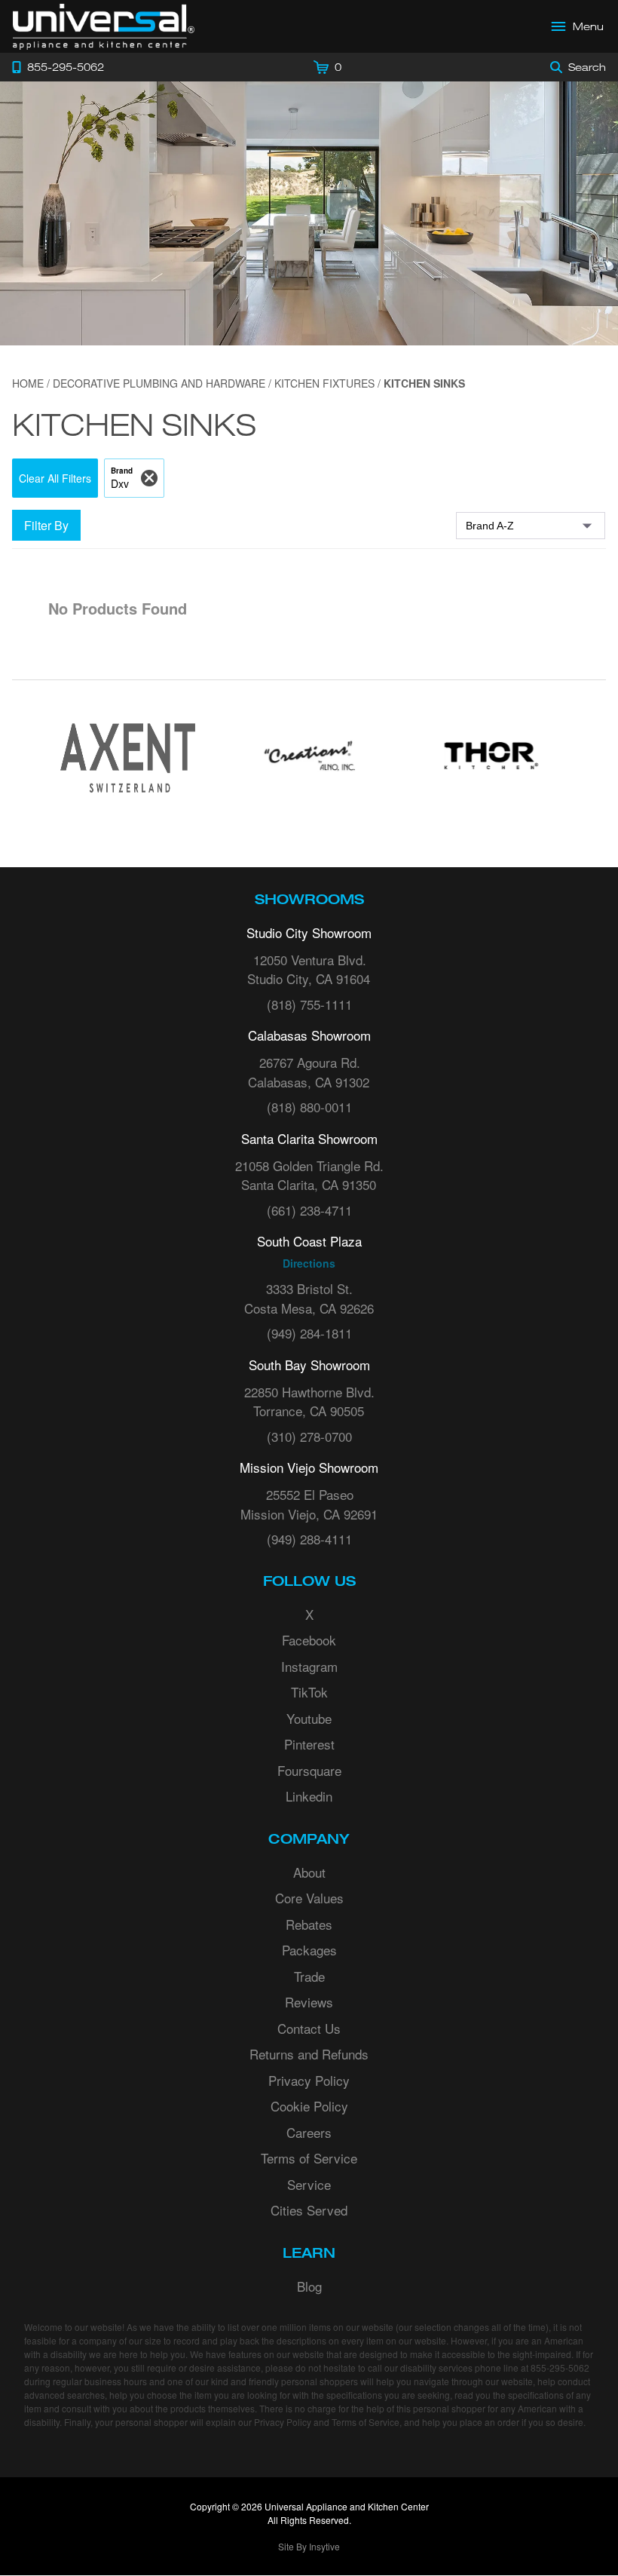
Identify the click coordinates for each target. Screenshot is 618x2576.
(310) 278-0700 (309, 1436)
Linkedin (309, 1796)
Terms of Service (309, 2158)
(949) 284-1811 (309, 1333)
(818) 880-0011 (309, 1107)
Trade (309, 1976)
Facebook (309, 1640)
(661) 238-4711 (309, 1210)
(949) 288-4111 (309, 1539)
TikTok (309, 1692)
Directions (309, 1263)
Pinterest (309, 1744)
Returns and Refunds (309, 2054)
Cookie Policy (309, 2106)
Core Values (309, 1898)
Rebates (309, 1924)
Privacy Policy (309, 2080)
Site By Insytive (309, 2546)
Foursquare (309, 1770)
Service (309, 2184)
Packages (309, 1950)
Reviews (309, 2002)
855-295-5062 (560, 2367)
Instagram (309, 1666)
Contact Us (309, 2028)
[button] (55, 478)
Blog (309, 2286)
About (309, 1872)
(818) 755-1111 (309, 1004)
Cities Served (309, 2210)
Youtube (309, 1718)
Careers (309, 2132)
